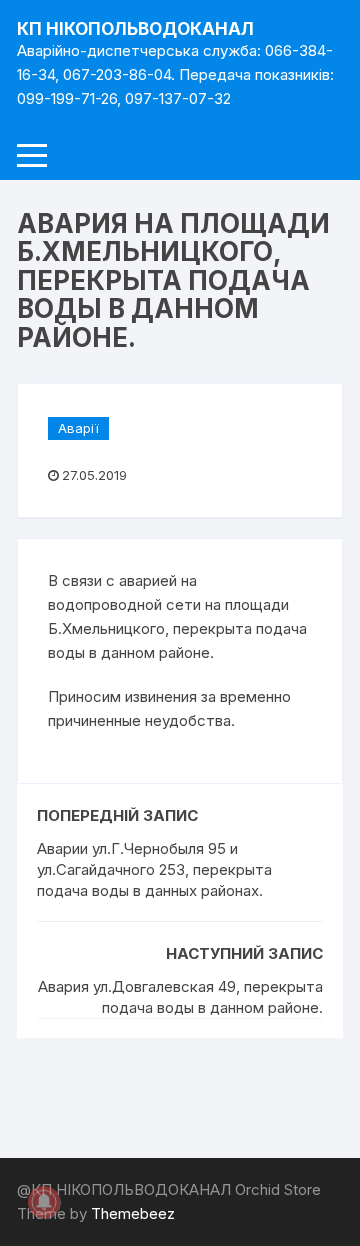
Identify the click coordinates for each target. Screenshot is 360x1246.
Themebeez (133, 1213)
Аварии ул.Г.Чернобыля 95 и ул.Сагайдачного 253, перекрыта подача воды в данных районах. (154, 869)
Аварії (78, 428)
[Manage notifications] (44, 1202)
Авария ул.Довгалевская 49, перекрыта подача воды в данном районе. (180, 997)
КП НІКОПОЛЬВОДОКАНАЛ (135, 29)
